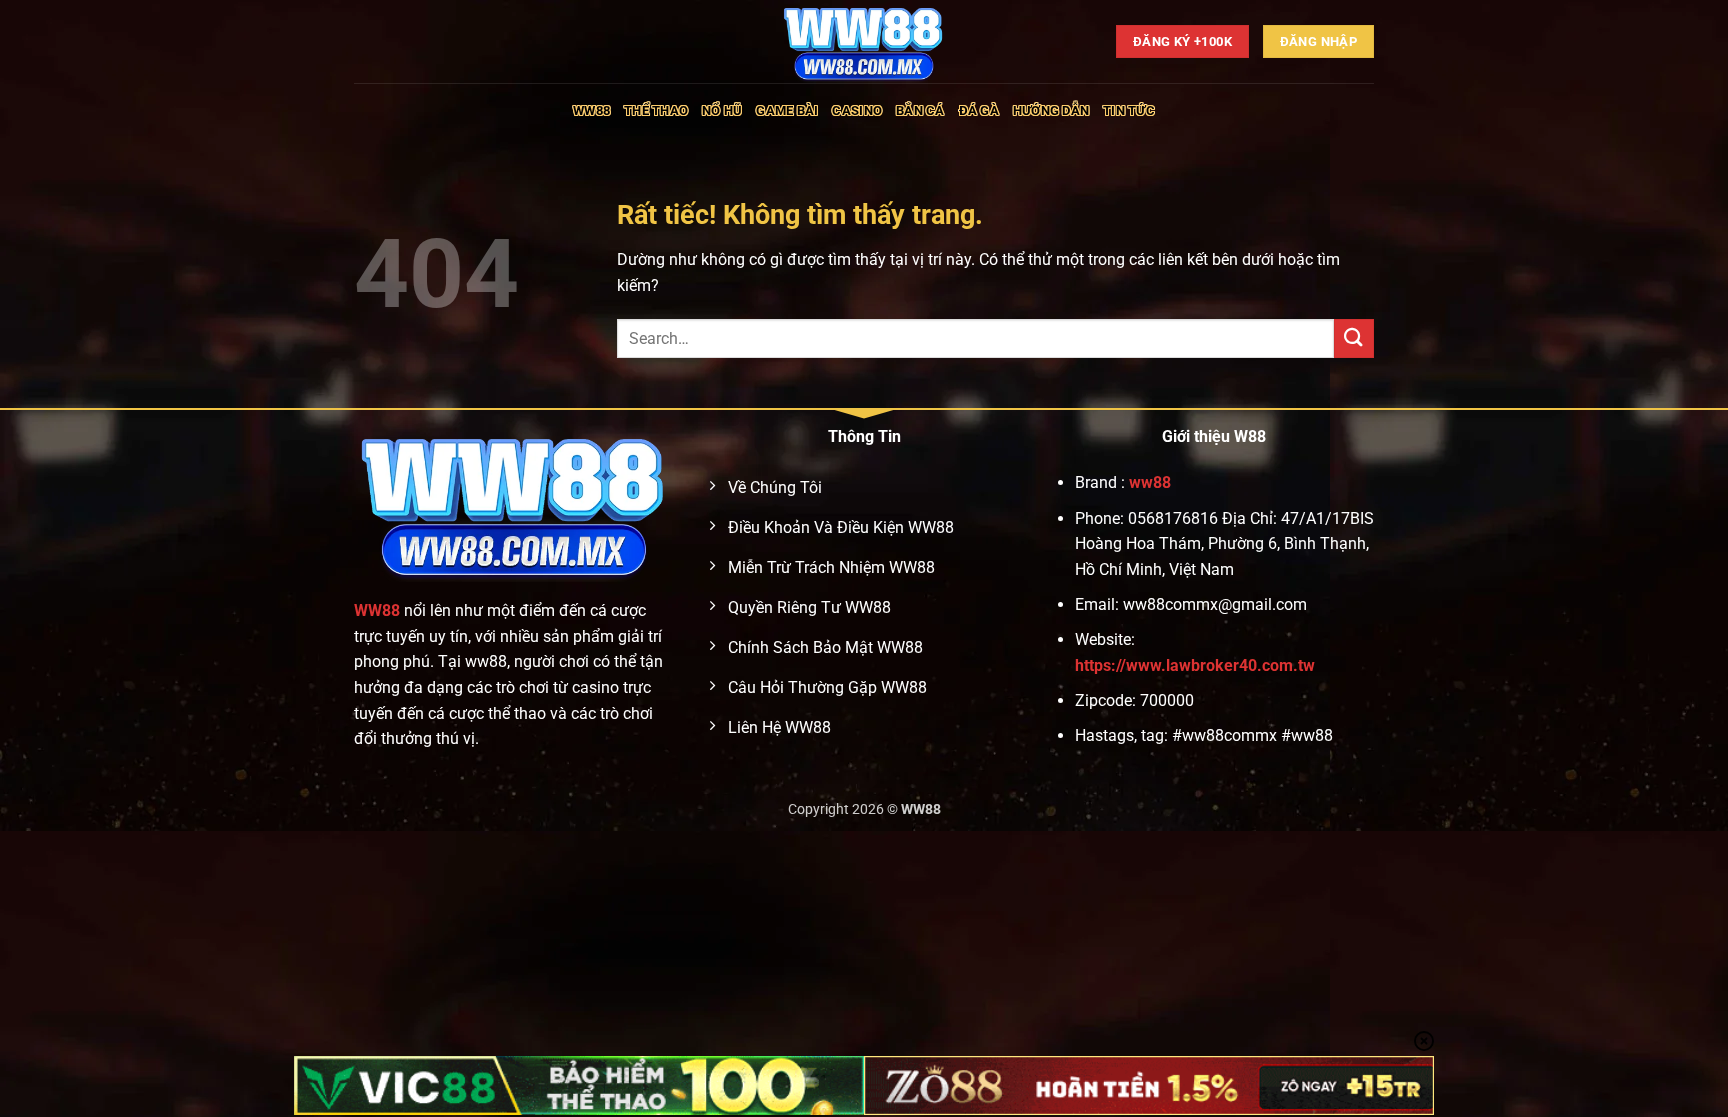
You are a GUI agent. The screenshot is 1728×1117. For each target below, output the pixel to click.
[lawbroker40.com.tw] (864, 41)
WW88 (591, 110)
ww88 (1150, 482)
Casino (857, 110)
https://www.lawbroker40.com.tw (1195, 665)
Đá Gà (979, 110)
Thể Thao (656, 110)
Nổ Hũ (722, 110)
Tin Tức (1129, 110)
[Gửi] (1354, 338)
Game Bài (787, 110)
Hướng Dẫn (1051, 110)
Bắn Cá (920, 110)
